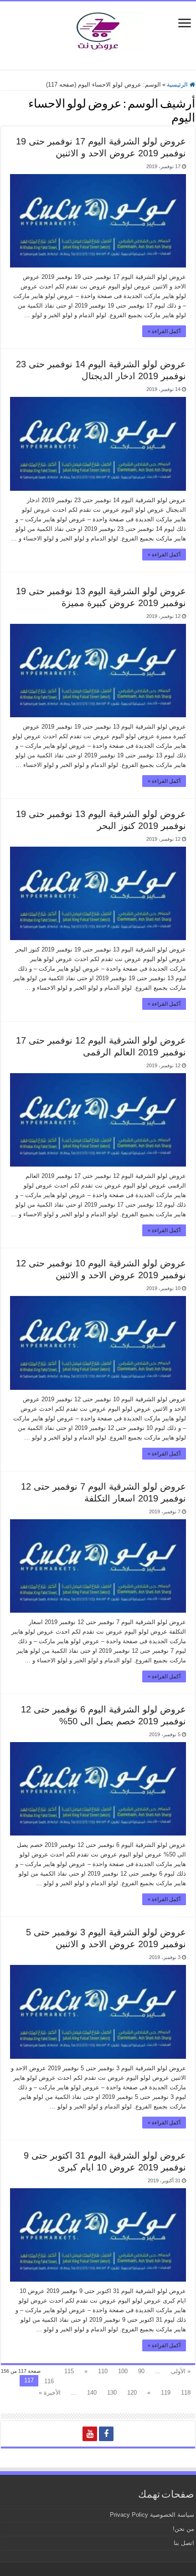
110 (103, 2371)
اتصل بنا (184, 2543)
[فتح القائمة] (185, 24)
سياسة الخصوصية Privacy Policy (152, 2515)
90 (141, 2371)
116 (49, 2381)
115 (69, 2371)
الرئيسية (178, 85)
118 (186, 2393)
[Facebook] (106, 2434)
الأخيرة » (50, 2393)
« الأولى (181, 2371)
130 (112, 2393)
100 (123, 2371)
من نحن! (183, 2529)
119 (166, 2393)
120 (132, 2393)
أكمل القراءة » (164, 331)
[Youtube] (90, 2434)
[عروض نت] (98, 29)
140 (92, 2393)
